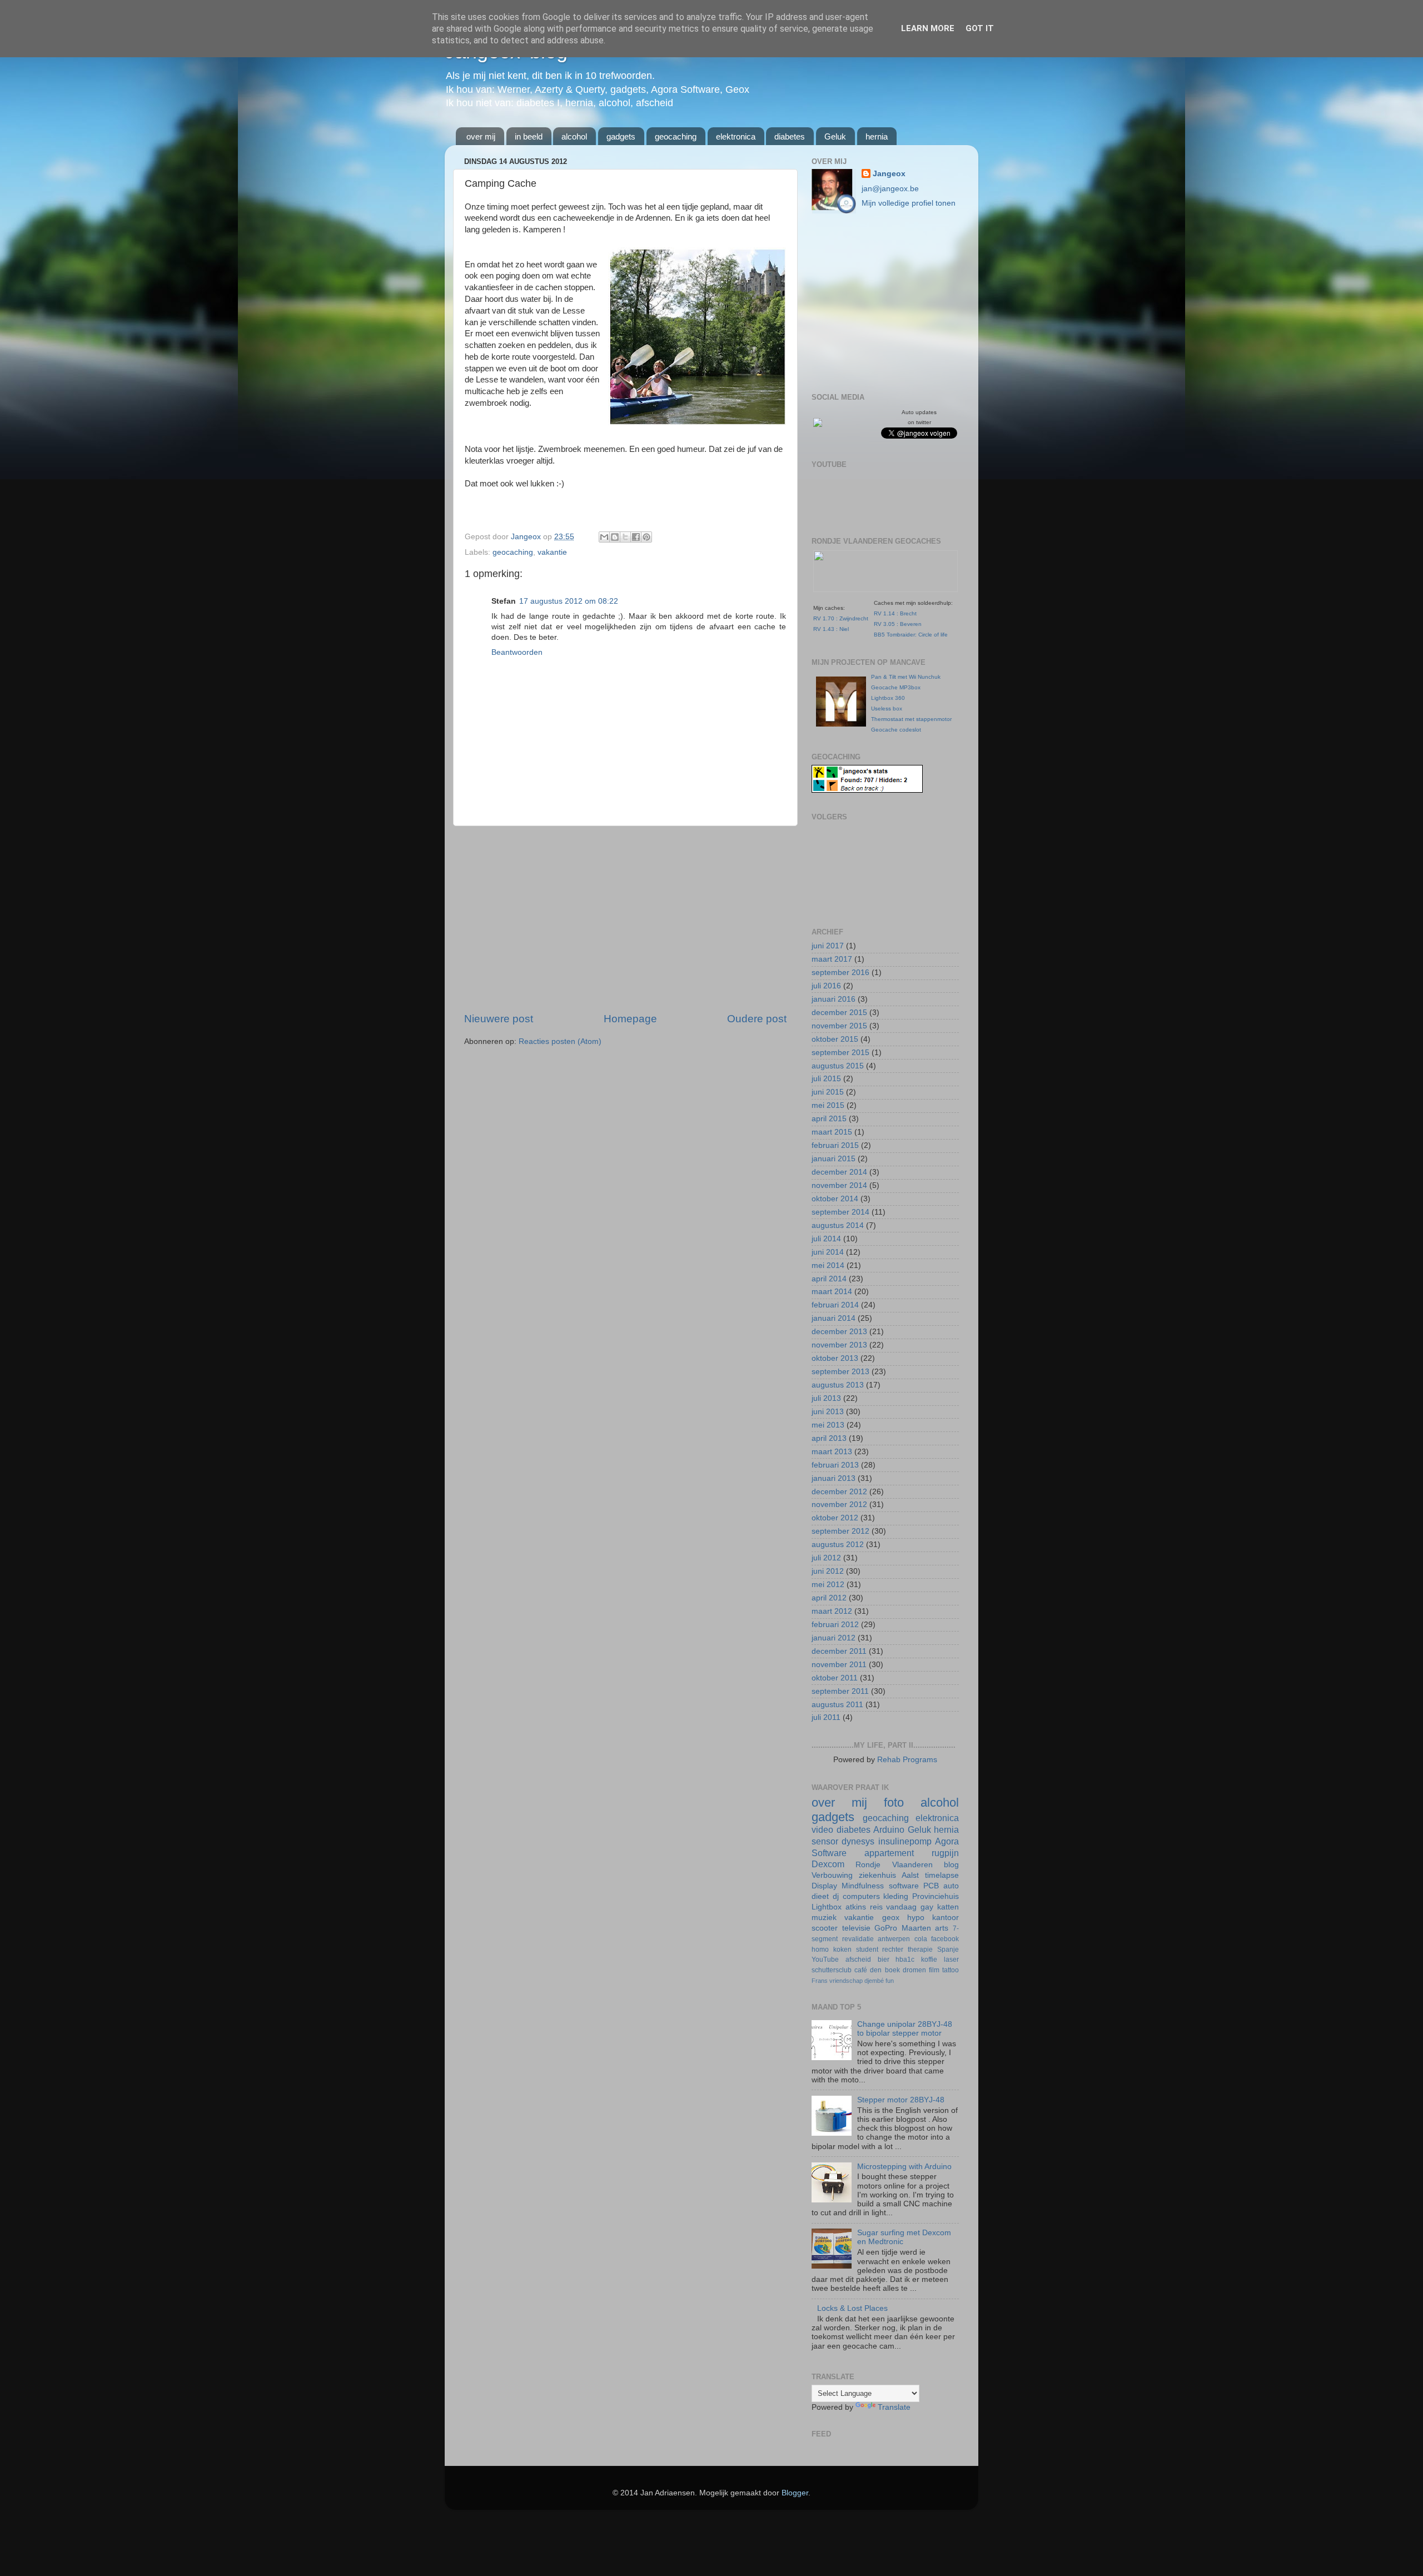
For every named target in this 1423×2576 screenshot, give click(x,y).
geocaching (676, 136)
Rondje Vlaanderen (894, 1865)
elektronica (736, 136)
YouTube (825, 1960)
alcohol (574, 136)
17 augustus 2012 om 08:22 (569, 601)
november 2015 (839, 1026)
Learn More (928, 28)
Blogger (795, 2493)
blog (951, 1865)
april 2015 (829, 1119)
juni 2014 (828, 1252)
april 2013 (829, 1438)
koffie (929, 1960)
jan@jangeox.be (890, 189)
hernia (877, 136)
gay (927, 1907)
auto (951, 1886)
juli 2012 (826, 1558)
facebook (945, 1939)
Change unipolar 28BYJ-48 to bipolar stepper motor (905, 2029)
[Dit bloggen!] (615, 537)
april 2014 (829, 1279)
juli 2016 (826, 986)
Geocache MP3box (896, 687)
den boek (885, 1970)
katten (948, 1907)
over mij (481, 136)
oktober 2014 (835, 1199)
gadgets (621, 136)
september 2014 (840, 1212)
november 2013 (839, 1345)
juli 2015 (826, 1079)
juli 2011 (826, 1717)
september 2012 (840, 1531)
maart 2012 (832, 1611)
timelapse (942, 1875)
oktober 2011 (835, 1678)
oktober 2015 (835, 1039)
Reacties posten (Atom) (560, 1041)
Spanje (948, 1950)
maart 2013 (832, 1452)
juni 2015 (828, 1092)
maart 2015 (832, 1132)
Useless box (887, 708)
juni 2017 (828, 946)
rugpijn (945, 1853)
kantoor (946, 1918)
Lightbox (827, 1907)
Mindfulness (863, 1886)
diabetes (790, 136)
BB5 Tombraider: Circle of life (911, 635)
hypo (916, 1918)
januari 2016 (834, 999)
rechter (893, 1950)
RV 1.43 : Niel (831, 629)
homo (820, 1950)
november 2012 (839, 1505)
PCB (931, 1886)
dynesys (858, 1841)
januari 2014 (834, 1318)
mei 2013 (828, 1425)
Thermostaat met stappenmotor (911, 719)
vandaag (901, 1907)
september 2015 (840, 1053)
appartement (889, 1853)
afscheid (858, 1960)
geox (891, 1918)
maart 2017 (832, 959)
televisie (856, 1928)
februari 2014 (835, 1305)
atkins (856, 1907)
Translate (894, 2407)
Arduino (889, 1829)
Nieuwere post (499, 1019)
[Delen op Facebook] (636, 537)
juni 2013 (828, 1412)
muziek (824, 1918)
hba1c (905, 1960)
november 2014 (839, 1185)
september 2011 (840, 1691)
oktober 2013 (835, 1358)
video (822, 1829)
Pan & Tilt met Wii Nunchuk (906, 677)
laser (951, 1960)
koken (842, 1950)
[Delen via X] (625, 537)
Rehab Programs (907, 1760)
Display (824, 1886)
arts (942, 1928)
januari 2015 (834, 1159)
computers (861, 1896)
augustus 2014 (838, 1225)
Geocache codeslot (896, 730)
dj (836, 1896)
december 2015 (839, 1013)
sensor (825, 1841)
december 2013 (839, 1332)
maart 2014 (832, 1292)
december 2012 (839, 1492)
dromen (914, 1970)
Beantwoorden (517, 652)
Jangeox (527, 537)
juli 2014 (826, 1239)
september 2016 (840, 973)
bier (884, 1960)
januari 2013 (834, 1478)
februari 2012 (835, 1625)
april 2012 (829, 1598)
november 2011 (839, 1665)
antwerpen (894, 1939)
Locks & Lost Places (852, 2308)
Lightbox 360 (888, 698)
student (867, 1950)
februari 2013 (835, 1465)
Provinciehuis (936, 1896)
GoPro (886, 1928)
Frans (820, 1981)
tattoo (951, 1970)
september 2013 (840, 1372)
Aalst (910, 1875)
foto (894, 1802)
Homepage (630, 1019)
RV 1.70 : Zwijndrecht (841, 618)
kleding (896, 1896)
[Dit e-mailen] (604, 537)
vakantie (552, 552)
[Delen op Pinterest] (646, 537)
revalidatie (858, 1939)
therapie (920, 1950)
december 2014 (839, 1172)
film (934, 1970)
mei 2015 (828, 1105)
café (861, 1970)
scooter (825, 1928)
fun (890, 1981)
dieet (820, 1896)
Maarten (916, 1928)
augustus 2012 (838, 1545)
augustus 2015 (838, 1066)
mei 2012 (828, 1585)
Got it (980, 28)
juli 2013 (826, 1398)
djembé (874, 1981)
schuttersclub (832, 1970)
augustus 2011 (837, 1705)
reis (876, 1907)
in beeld (529, 136)
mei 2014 (828, 1265)
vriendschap (846, 1981)
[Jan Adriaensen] (818, 424)
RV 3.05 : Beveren (898, 624)
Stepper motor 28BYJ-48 (901, 2100)
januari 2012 (834, 1638)
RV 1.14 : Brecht (895, 613)
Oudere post (757, 1019)
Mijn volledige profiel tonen (909, 203)
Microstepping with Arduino (904, 2167)
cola (921, 1939)
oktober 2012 (835, 1518)
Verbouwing (832, 1875)
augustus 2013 (838, 1385)
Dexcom (828, 1864)
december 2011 (839, 1651)
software (904, 1886)
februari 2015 (835, 1145)
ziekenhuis (877, 1875)
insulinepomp (905, 1841)
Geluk (835, 136)
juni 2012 (828, 1571)
